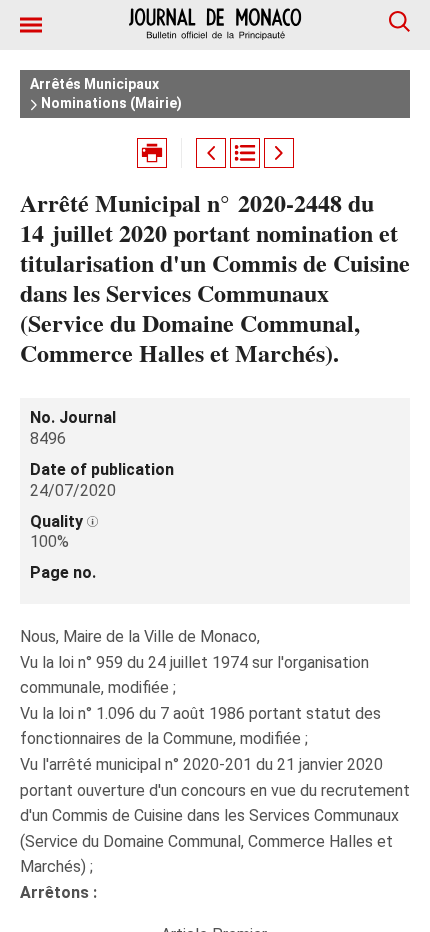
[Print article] (152, 153)
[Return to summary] (245, 153)
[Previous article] (211, 153)
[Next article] (279, 153)
